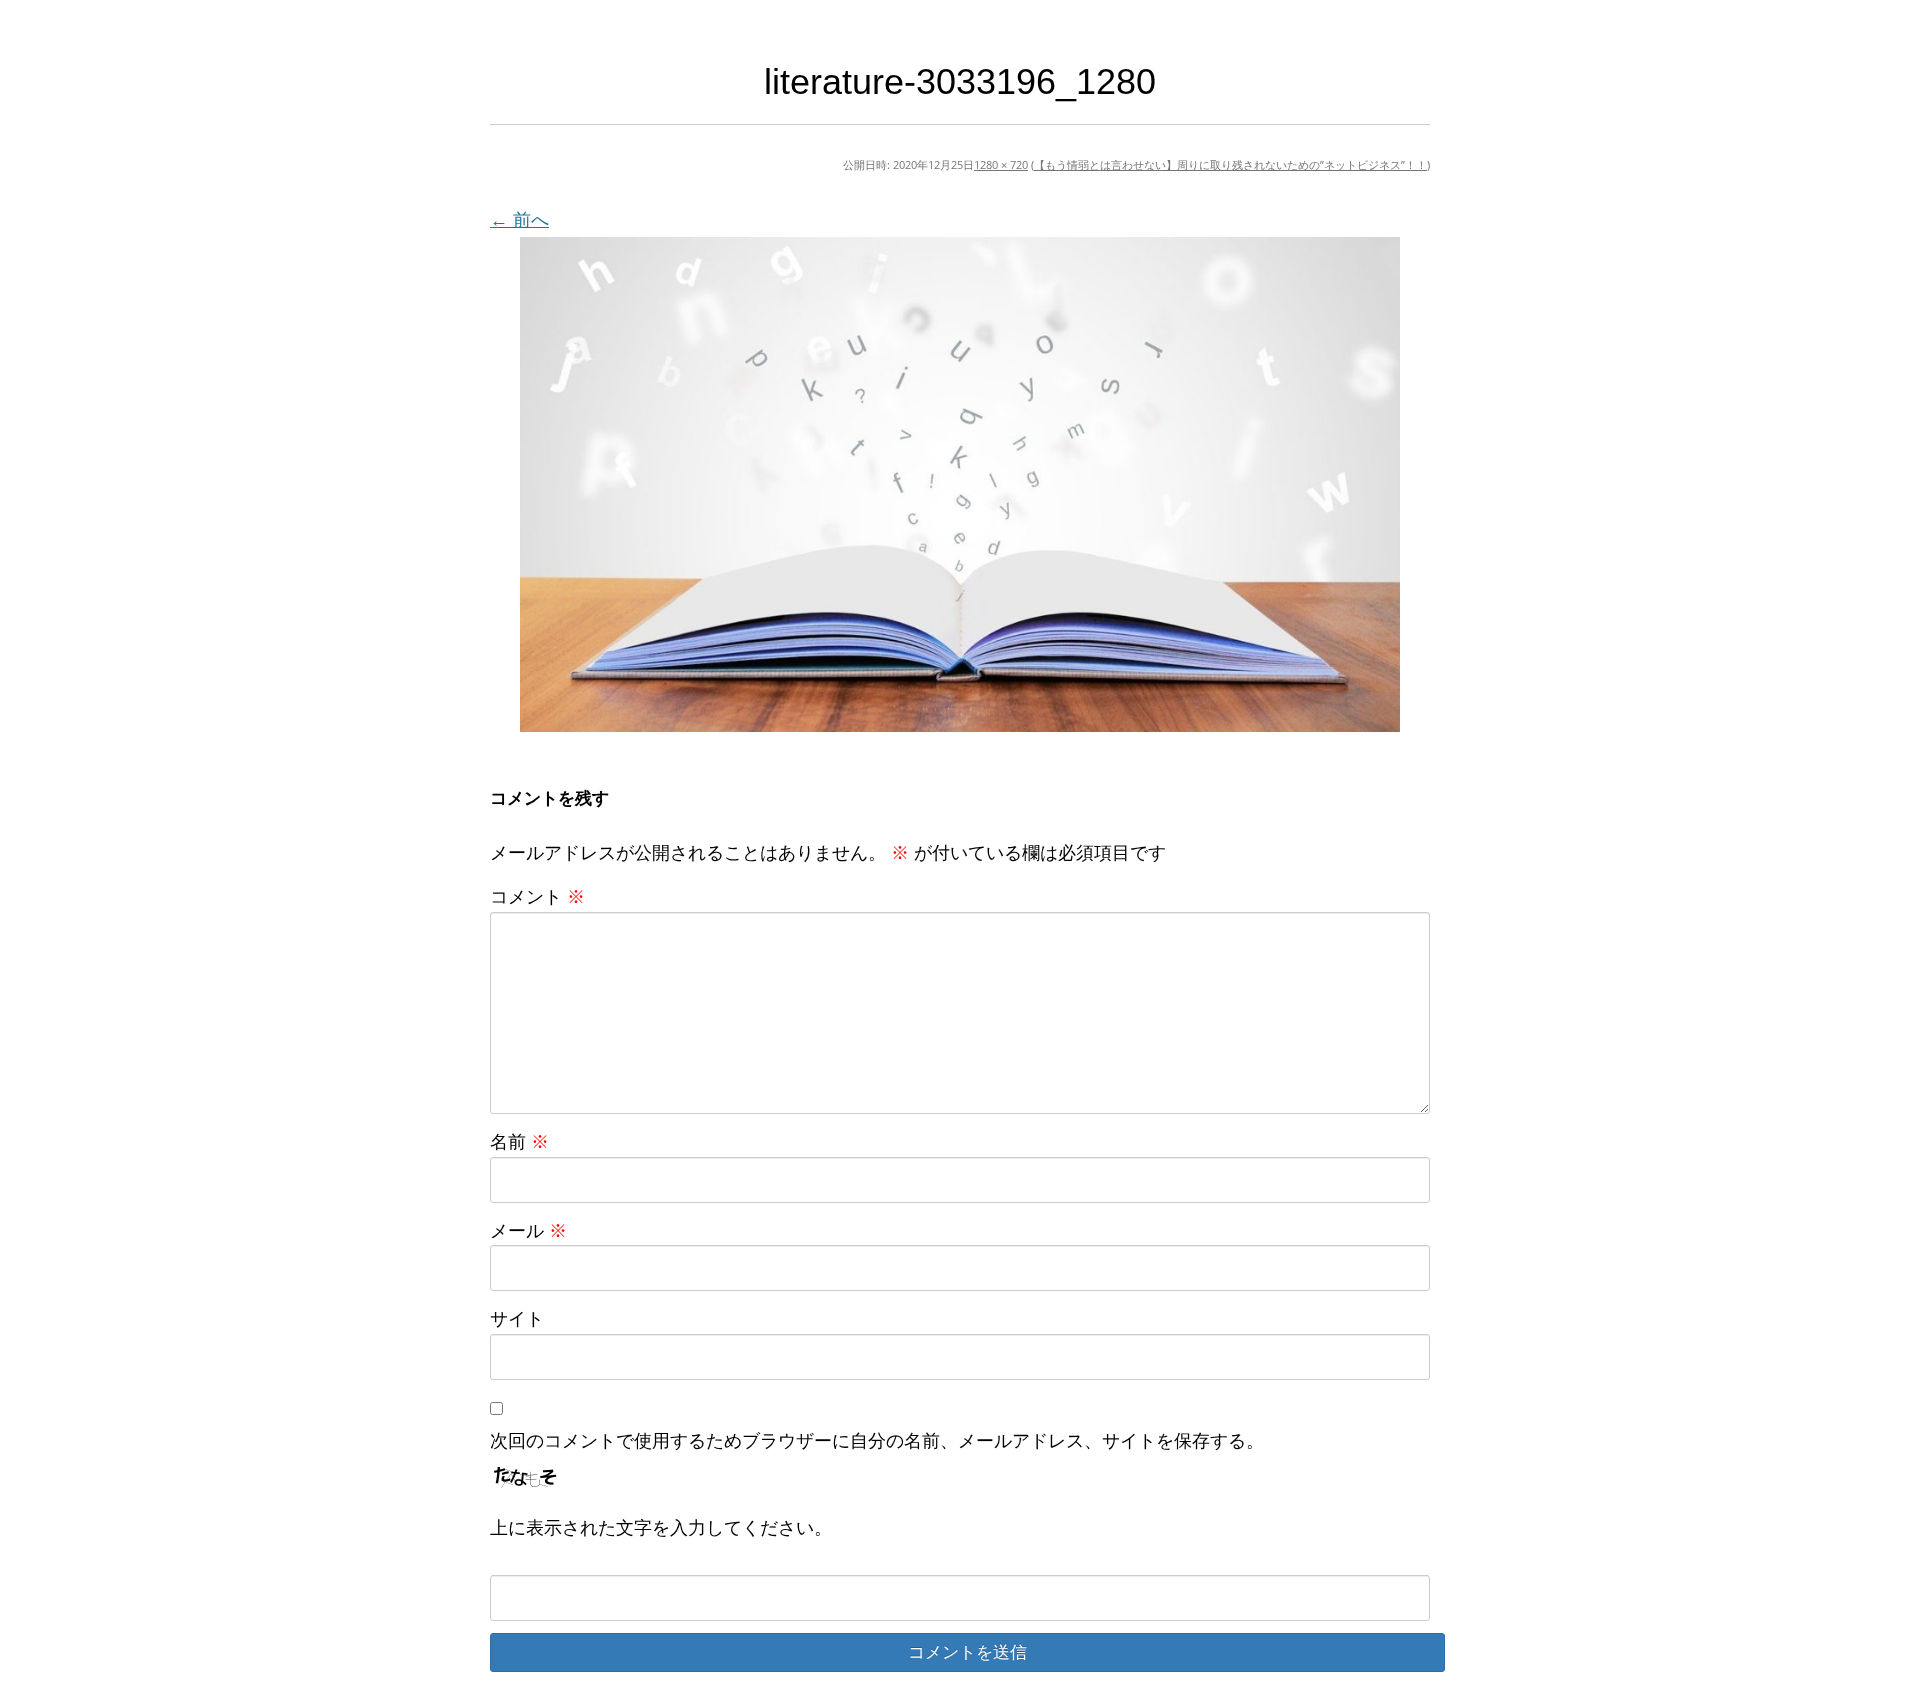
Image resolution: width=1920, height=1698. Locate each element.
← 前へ (519, 219)
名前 (519, 1141)
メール (528, 1230)
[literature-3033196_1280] (960, 484)
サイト (517, 1318)
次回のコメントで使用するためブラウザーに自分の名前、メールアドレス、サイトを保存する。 (877, 1440)
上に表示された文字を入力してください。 (661, 1527)
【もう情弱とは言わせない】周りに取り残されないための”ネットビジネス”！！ (1230, 164)
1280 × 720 (1001, 164)
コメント (537, 896)
